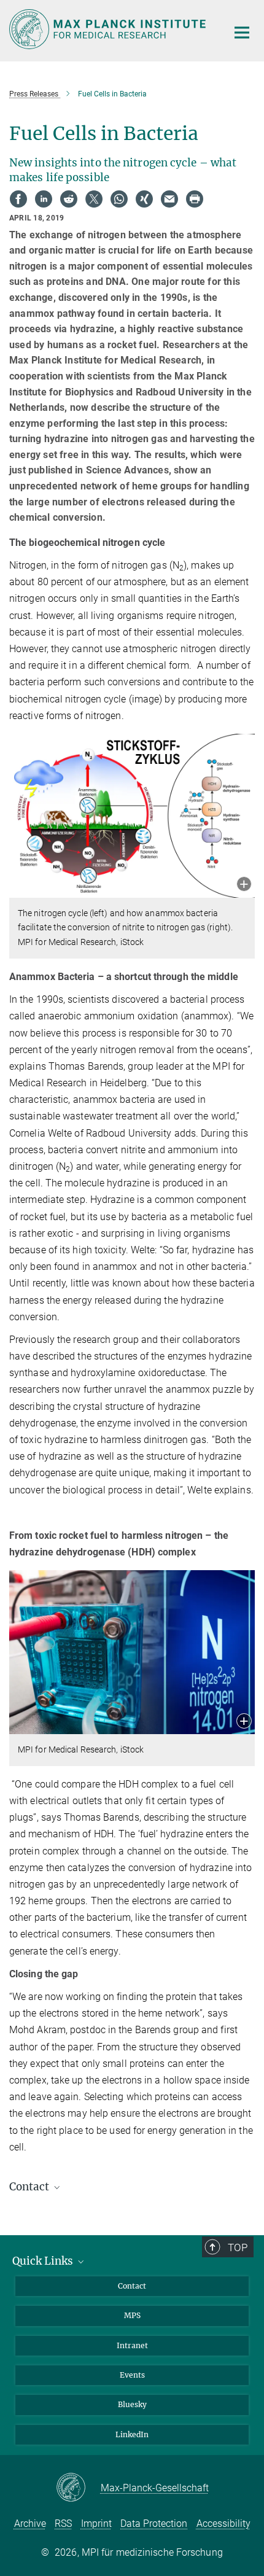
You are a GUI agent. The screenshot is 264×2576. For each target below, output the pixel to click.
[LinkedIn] (44, 199)
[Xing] (144, 199)
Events (132, 2375)
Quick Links (44, 2261)
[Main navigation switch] (242, 33)
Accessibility (223, 2523)
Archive (30, 2523)
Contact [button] (30, 2187)
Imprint (96, 2523)
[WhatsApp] (119, 199)
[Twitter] (94, 199)
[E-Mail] (169, 199)
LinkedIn (132, 2434)
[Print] (195, 199)
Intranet (132, 2345)
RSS (63, 2523)
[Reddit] (69, 199)
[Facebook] (18, 199)
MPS (132, 2315)
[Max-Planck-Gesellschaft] (78, 2488)
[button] (244, 885)
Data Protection (154, 2523)
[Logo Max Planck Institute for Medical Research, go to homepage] (109, 29)
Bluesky (132, 2404)
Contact (132, 2286)
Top (238, 2247)
